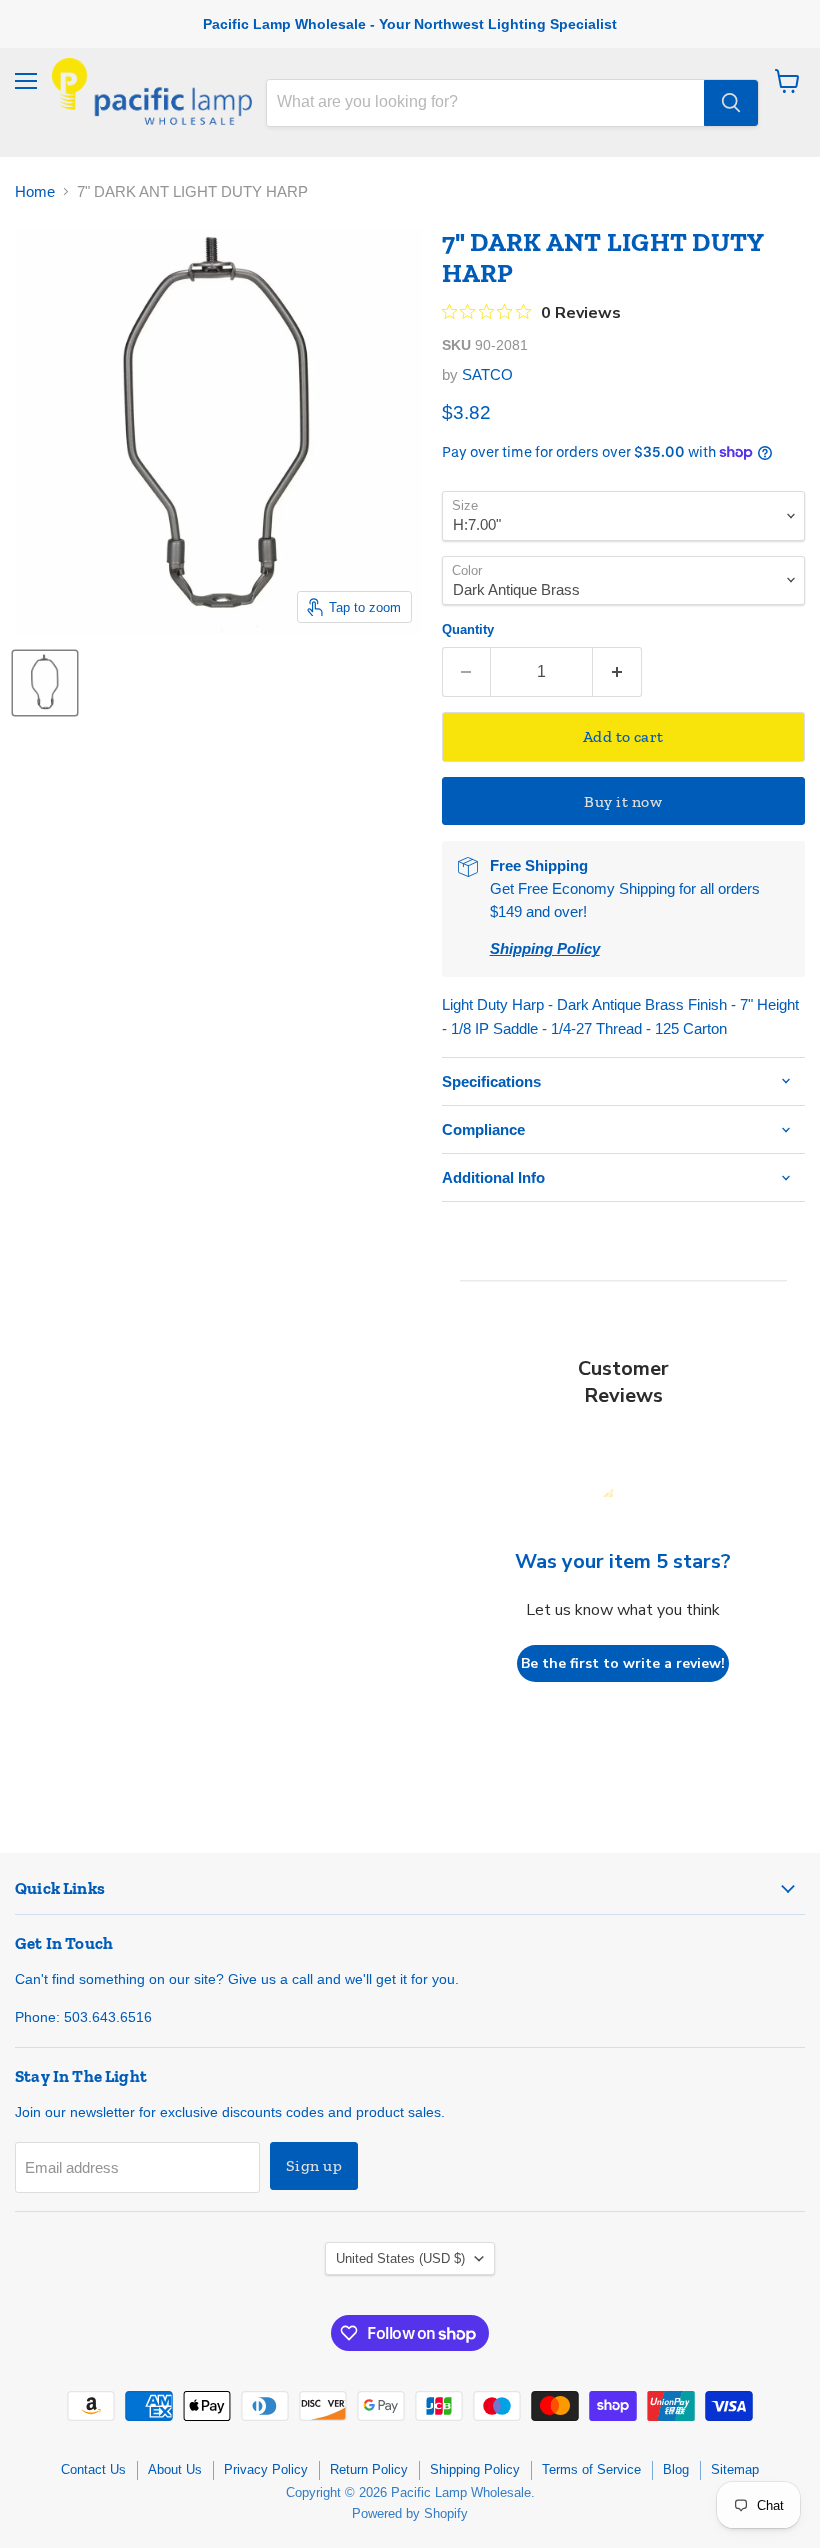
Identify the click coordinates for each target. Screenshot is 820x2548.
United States (400, 2258)
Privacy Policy (266, 2469)
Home (35, 191)
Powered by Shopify (410, 2513)
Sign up (314, 2165)
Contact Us (93, 2469)
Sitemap (735, 2469)
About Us (175, 2469)
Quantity (468, 629)
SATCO (487, 374)
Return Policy (369, 2469)
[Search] (731, 103)
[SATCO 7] (45, 683)
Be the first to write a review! (623, 1663)
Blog (676, 2469)
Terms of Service (591, 2469)
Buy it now (623, 801)
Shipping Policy (475, 2469)
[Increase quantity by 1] (617, 672)
